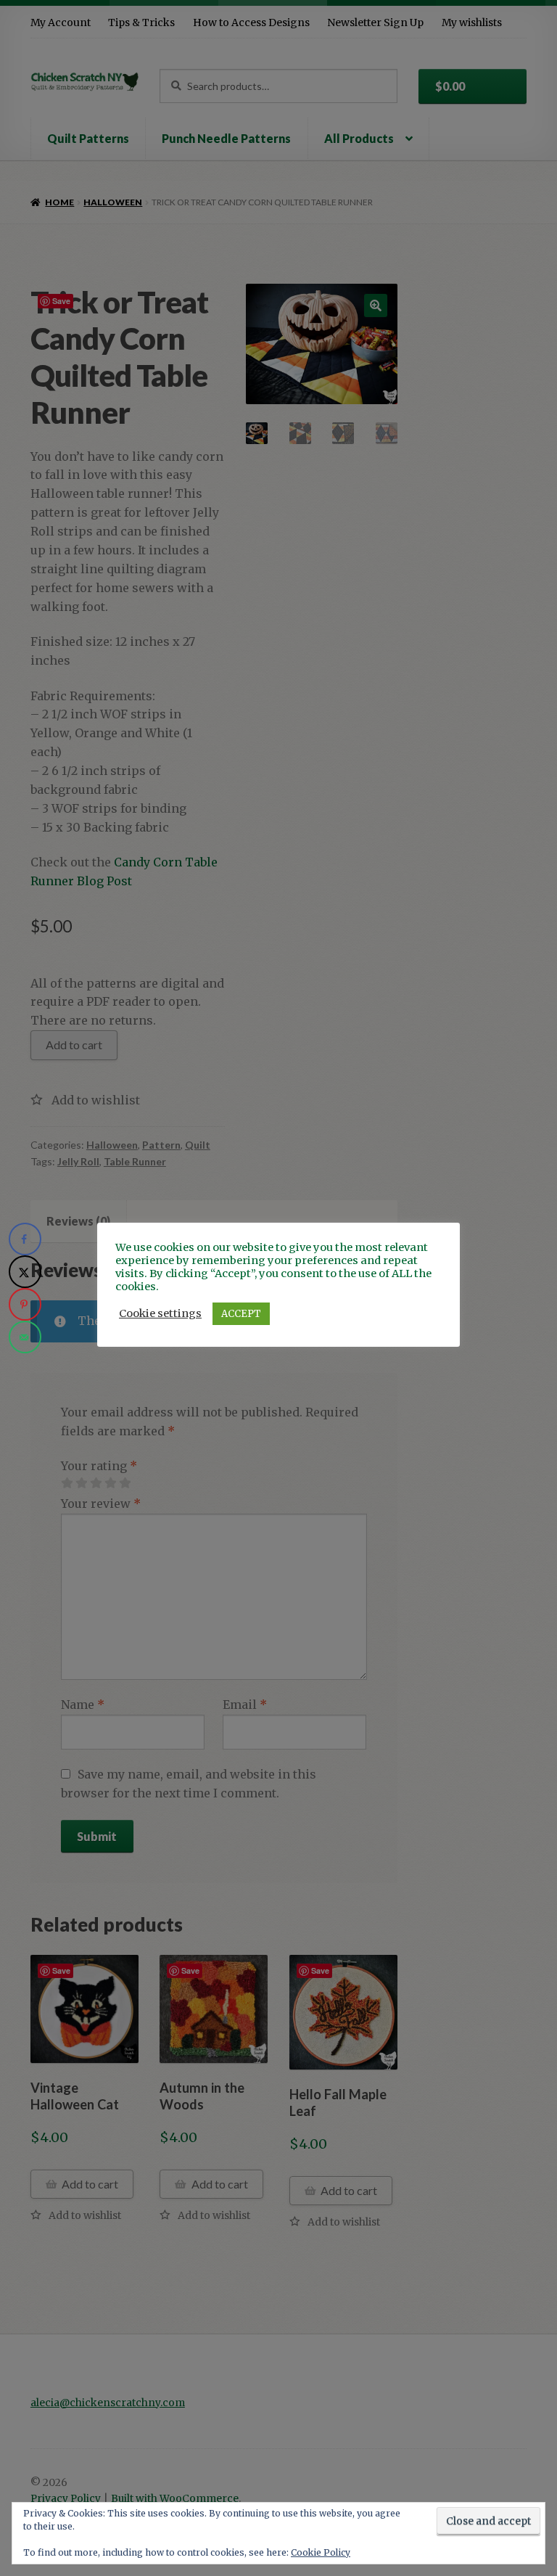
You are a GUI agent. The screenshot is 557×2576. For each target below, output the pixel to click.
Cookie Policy (321, 2552)
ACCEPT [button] (241, 1314)
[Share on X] (25, 1272)
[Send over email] (25, 1337)
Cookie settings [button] (160, 1313)
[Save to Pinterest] (25, 1304)
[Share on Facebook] (25, 1239)
